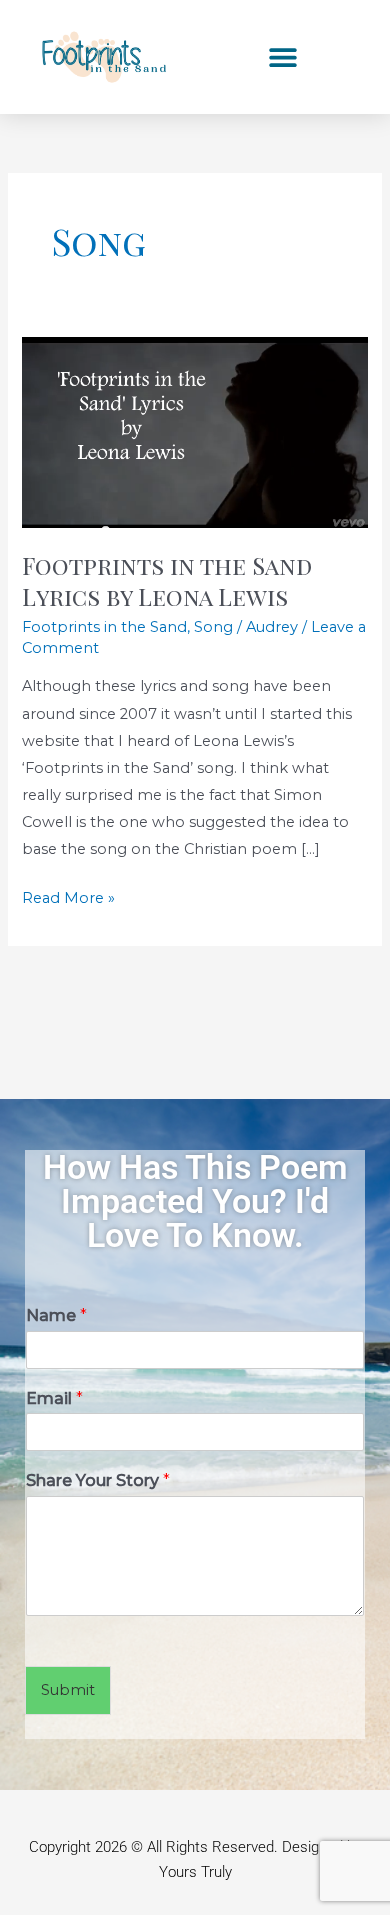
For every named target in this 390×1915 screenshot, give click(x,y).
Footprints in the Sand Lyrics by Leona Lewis (167, 580)
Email (54, 1398)
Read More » (68, 896)
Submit (68, 1690)
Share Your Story (98, 1480)
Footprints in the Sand (104, 627)
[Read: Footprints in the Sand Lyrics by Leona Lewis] (194, 432)
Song (213, 627)
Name (56, 1315)
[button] (282, 57)
